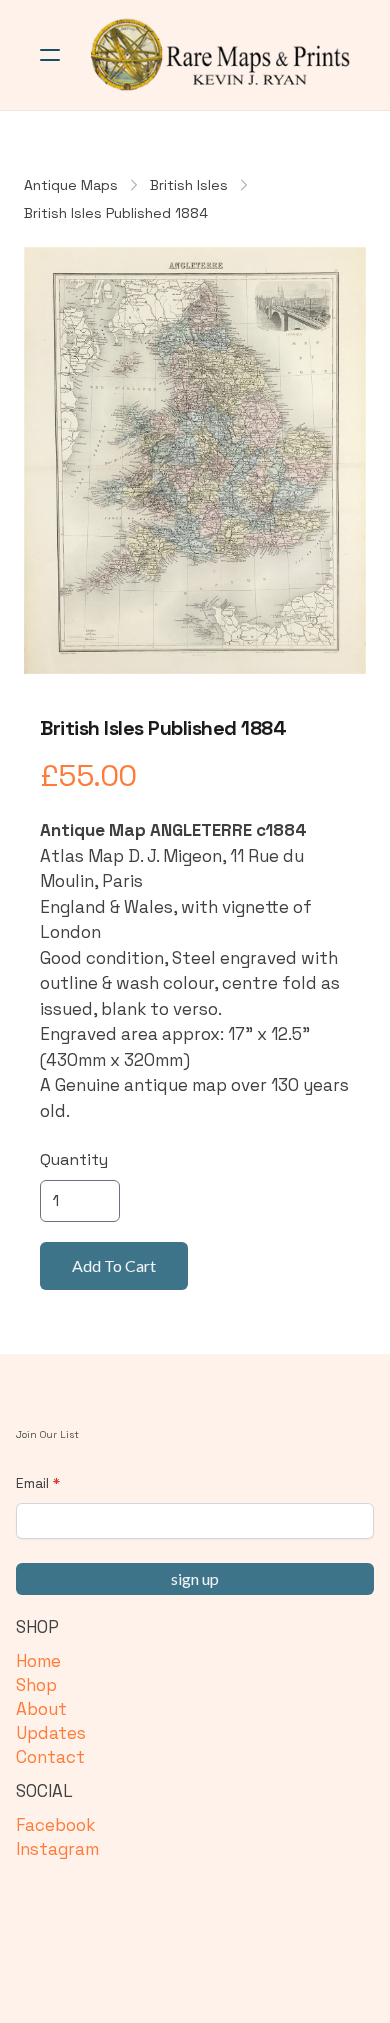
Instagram (57, 1849)
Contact (50, 1757)
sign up (195, 1578)
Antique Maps (71, 185)
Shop (36, 1685)
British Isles (189, 185)
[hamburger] (50, 55)
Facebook (55, 1825)
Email (32, 1483)
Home (38, 1661)
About (41, 1709)
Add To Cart (114, 1265)
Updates (51, 1733)
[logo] (221, 55)
